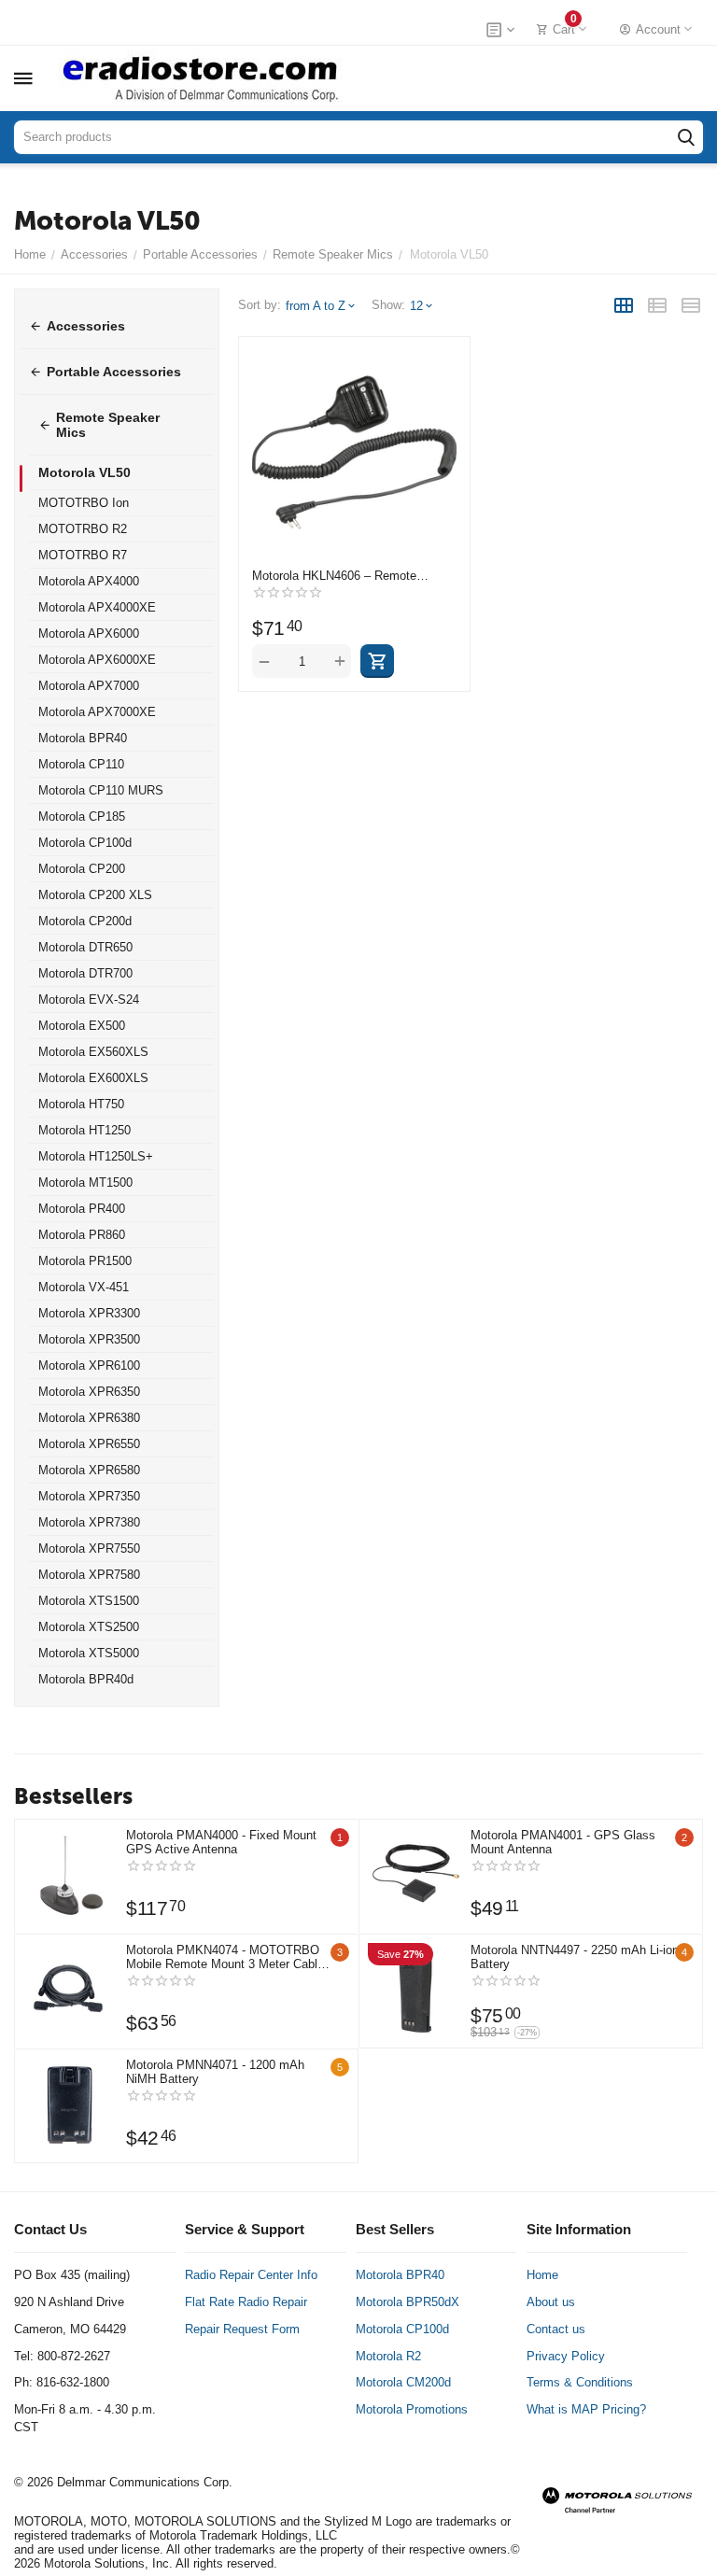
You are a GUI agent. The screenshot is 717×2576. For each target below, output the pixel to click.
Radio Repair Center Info (251, 2275)
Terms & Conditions (580, 2382)
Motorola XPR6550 (89, 1444)
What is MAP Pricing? (586, 2409)
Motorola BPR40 (83, 738)
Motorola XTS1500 (89, 1601)
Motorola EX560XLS (93, 1052)
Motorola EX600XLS (93, 1078)
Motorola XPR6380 (89, 1418)
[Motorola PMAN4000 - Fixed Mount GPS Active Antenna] (70, 1875)
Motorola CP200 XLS (95, 895)
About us (551, 2302)
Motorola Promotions (412, 2409)
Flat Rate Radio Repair (246, 2302)
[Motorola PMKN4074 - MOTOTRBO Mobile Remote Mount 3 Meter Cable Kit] (70, 1990)
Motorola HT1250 (84, 1130)
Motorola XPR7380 (89, 1522)
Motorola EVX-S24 (89, 999)
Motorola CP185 (82, 816)
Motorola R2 (388, 2356)
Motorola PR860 (82, 1235)
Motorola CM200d (403, 2382)
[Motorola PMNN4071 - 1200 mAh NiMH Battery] (70, 2104)
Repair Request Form (242, 2329)
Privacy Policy (566, 2356)
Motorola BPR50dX (408, 2302)
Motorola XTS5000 (89, 1653)
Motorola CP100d (85, 843)
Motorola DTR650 (85, 947)
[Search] (686, 137)
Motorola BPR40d (86, 1679)
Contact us (556, 2329)
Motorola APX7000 (89, 686)
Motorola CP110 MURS (101, 790)
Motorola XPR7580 (89, 1575)
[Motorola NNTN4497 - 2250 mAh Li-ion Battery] (415, 1990)
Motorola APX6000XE (97, 660)
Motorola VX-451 (84, 1287)
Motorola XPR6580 (89, 1470)
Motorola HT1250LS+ (96, 1156)
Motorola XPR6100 (89, 1365)
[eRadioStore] (202, 78)
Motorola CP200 (82, 869)
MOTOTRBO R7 (83, 555)
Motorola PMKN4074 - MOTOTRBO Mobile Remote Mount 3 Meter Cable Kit (225, 1957)
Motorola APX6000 (89, 633)
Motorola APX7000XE (97, 712)
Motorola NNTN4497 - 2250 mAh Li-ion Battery (575, 1957)
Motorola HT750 (81, 1104)
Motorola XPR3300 (89, 1313)
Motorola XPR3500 (89, 1339)
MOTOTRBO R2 (83, 529)
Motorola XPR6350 (89, 1392)
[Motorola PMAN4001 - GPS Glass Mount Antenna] (415, 1875)
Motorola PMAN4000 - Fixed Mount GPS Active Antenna (221, 1842)
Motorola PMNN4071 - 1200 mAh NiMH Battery (215, 2072)
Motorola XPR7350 (89, 1496)
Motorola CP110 (81, 764)
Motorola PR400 (82, 1209)
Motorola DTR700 (85, 973)
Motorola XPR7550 (89, 1548)
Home (542, 2275)
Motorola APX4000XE (97, 607)
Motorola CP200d (85, 921)
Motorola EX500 (82, 1026)
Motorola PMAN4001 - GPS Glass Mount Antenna (563, 1842)
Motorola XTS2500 (89, 1627)
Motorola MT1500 (85, 1182)
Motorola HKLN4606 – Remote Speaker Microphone (334, 576)
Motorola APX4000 (89, 581)
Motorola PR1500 (85, 1261)
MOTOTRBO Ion (84, 503)
